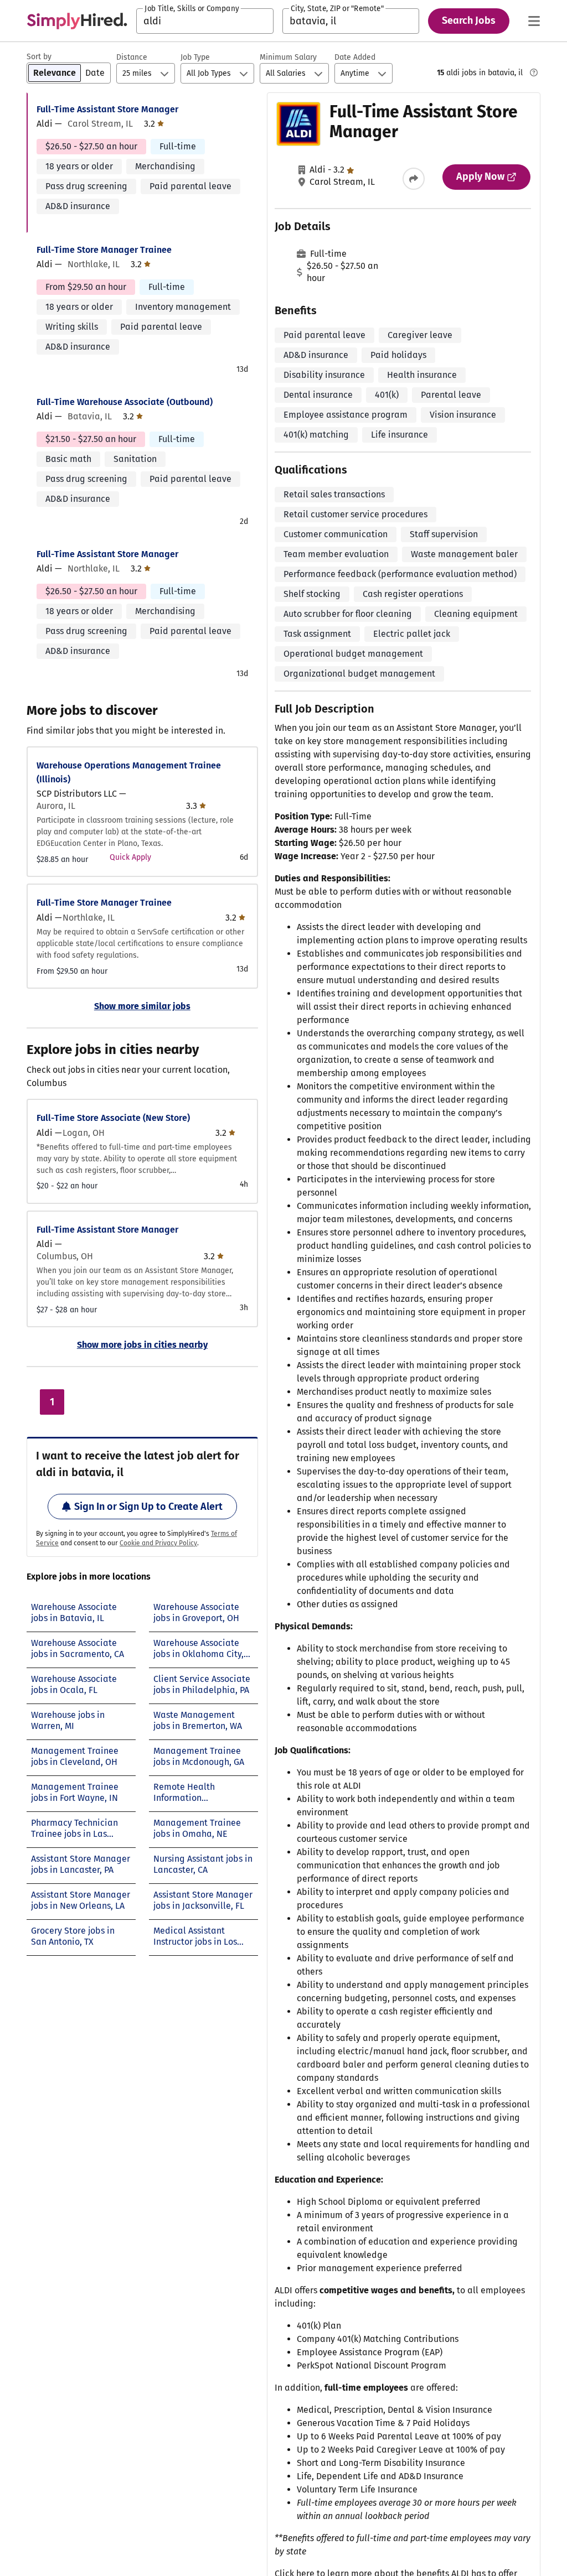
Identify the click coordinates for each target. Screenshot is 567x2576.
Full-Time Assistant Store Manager (107, 109)
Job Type (195, 57)
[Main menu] (534, 21)
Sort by (39, 57)
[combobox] (205, 21)
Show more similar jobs (142, 1006)
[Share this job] (414, 179)
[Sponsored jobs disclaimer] (534, 72)
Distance (132, 57)
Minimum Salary (288, 57)
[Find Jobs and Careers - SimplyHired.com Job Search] (77, 21)
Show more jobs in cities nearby (142, 1345)
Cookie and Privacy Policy (158, 1543)
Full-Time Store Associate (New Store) (113, 1118)
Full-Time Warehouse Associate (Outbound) (125, 402)
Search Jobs (469, 20)
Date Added (355, 57)
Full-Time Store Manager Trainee (104, 250)
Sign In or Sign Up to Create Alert (148, 1507)
